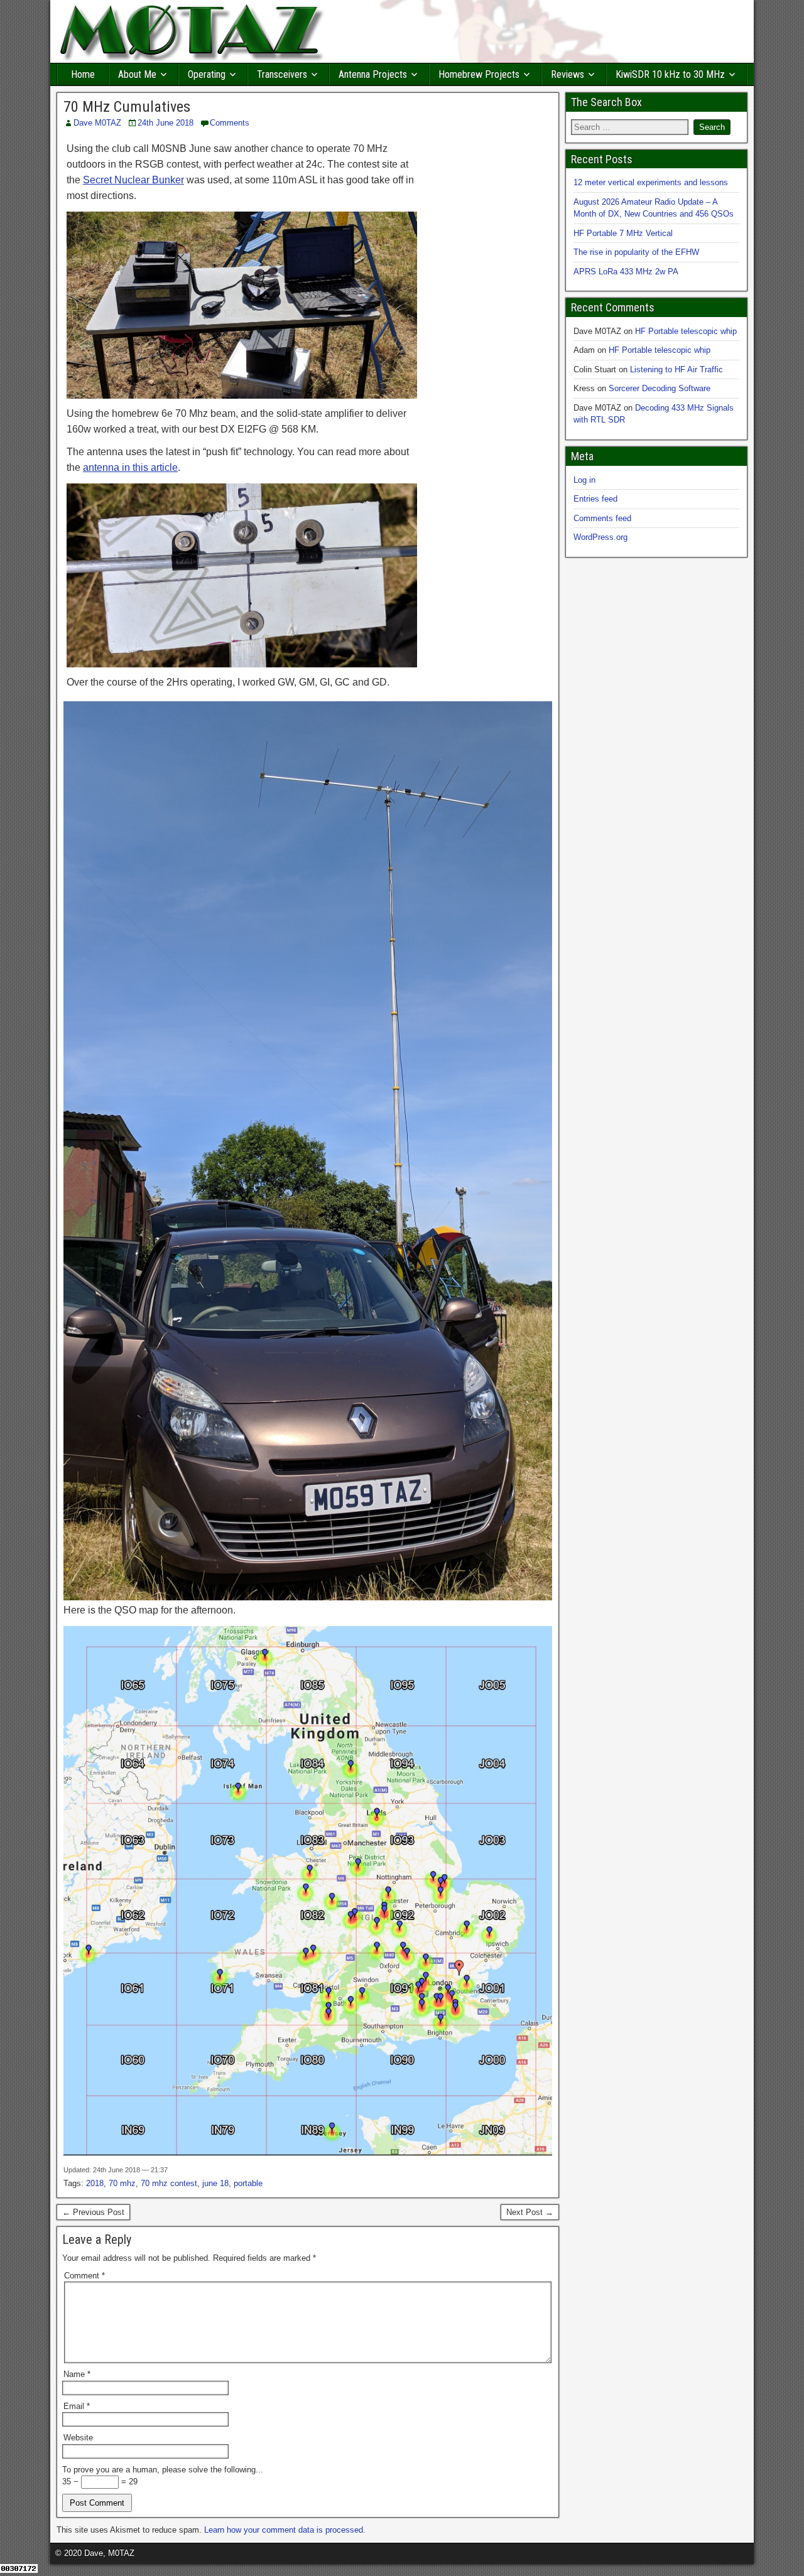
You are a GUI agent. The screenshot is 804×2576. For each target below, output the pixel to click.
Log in (584, 480)
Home (83, 74)
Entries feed (595, 499)
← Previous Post (93, 2212)
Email (77, 2406)
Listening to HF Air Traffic (676, 369)
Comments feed (602, 518)
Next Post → (530, 2212)
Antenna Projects (373, 74)
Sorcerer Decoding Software (660, 388)
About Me (137, 74)
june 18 (215, 2183)
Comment (84, 2276)
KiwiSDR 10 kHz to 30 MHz (670, 74)
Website (78, 2438)
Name (77, 2374)
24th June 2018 (166, 123)
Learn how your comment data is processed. (285, 2530)
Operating (207, 74)
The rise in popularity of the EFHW (636, 252)
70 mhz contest (169, 2183)
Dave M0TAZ (97, 123)
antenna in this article (130, 467)
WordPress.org (600, 537)
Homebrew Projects (479, 74)
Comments (230, 123)
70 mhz (122, 2183)
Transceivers (282, 74)
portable (248, 2183)
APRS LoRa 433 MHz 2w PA (626, 272)
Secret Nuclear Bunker (133, 180)
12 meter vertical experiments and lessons (651, 182)
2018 (95, 2183)
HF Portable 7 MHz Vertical (623, 233)
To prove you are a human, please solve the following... (163, 2470)
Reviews (568, 74)
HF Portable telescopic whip (686, 331)
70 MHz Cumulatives (127, 107)
